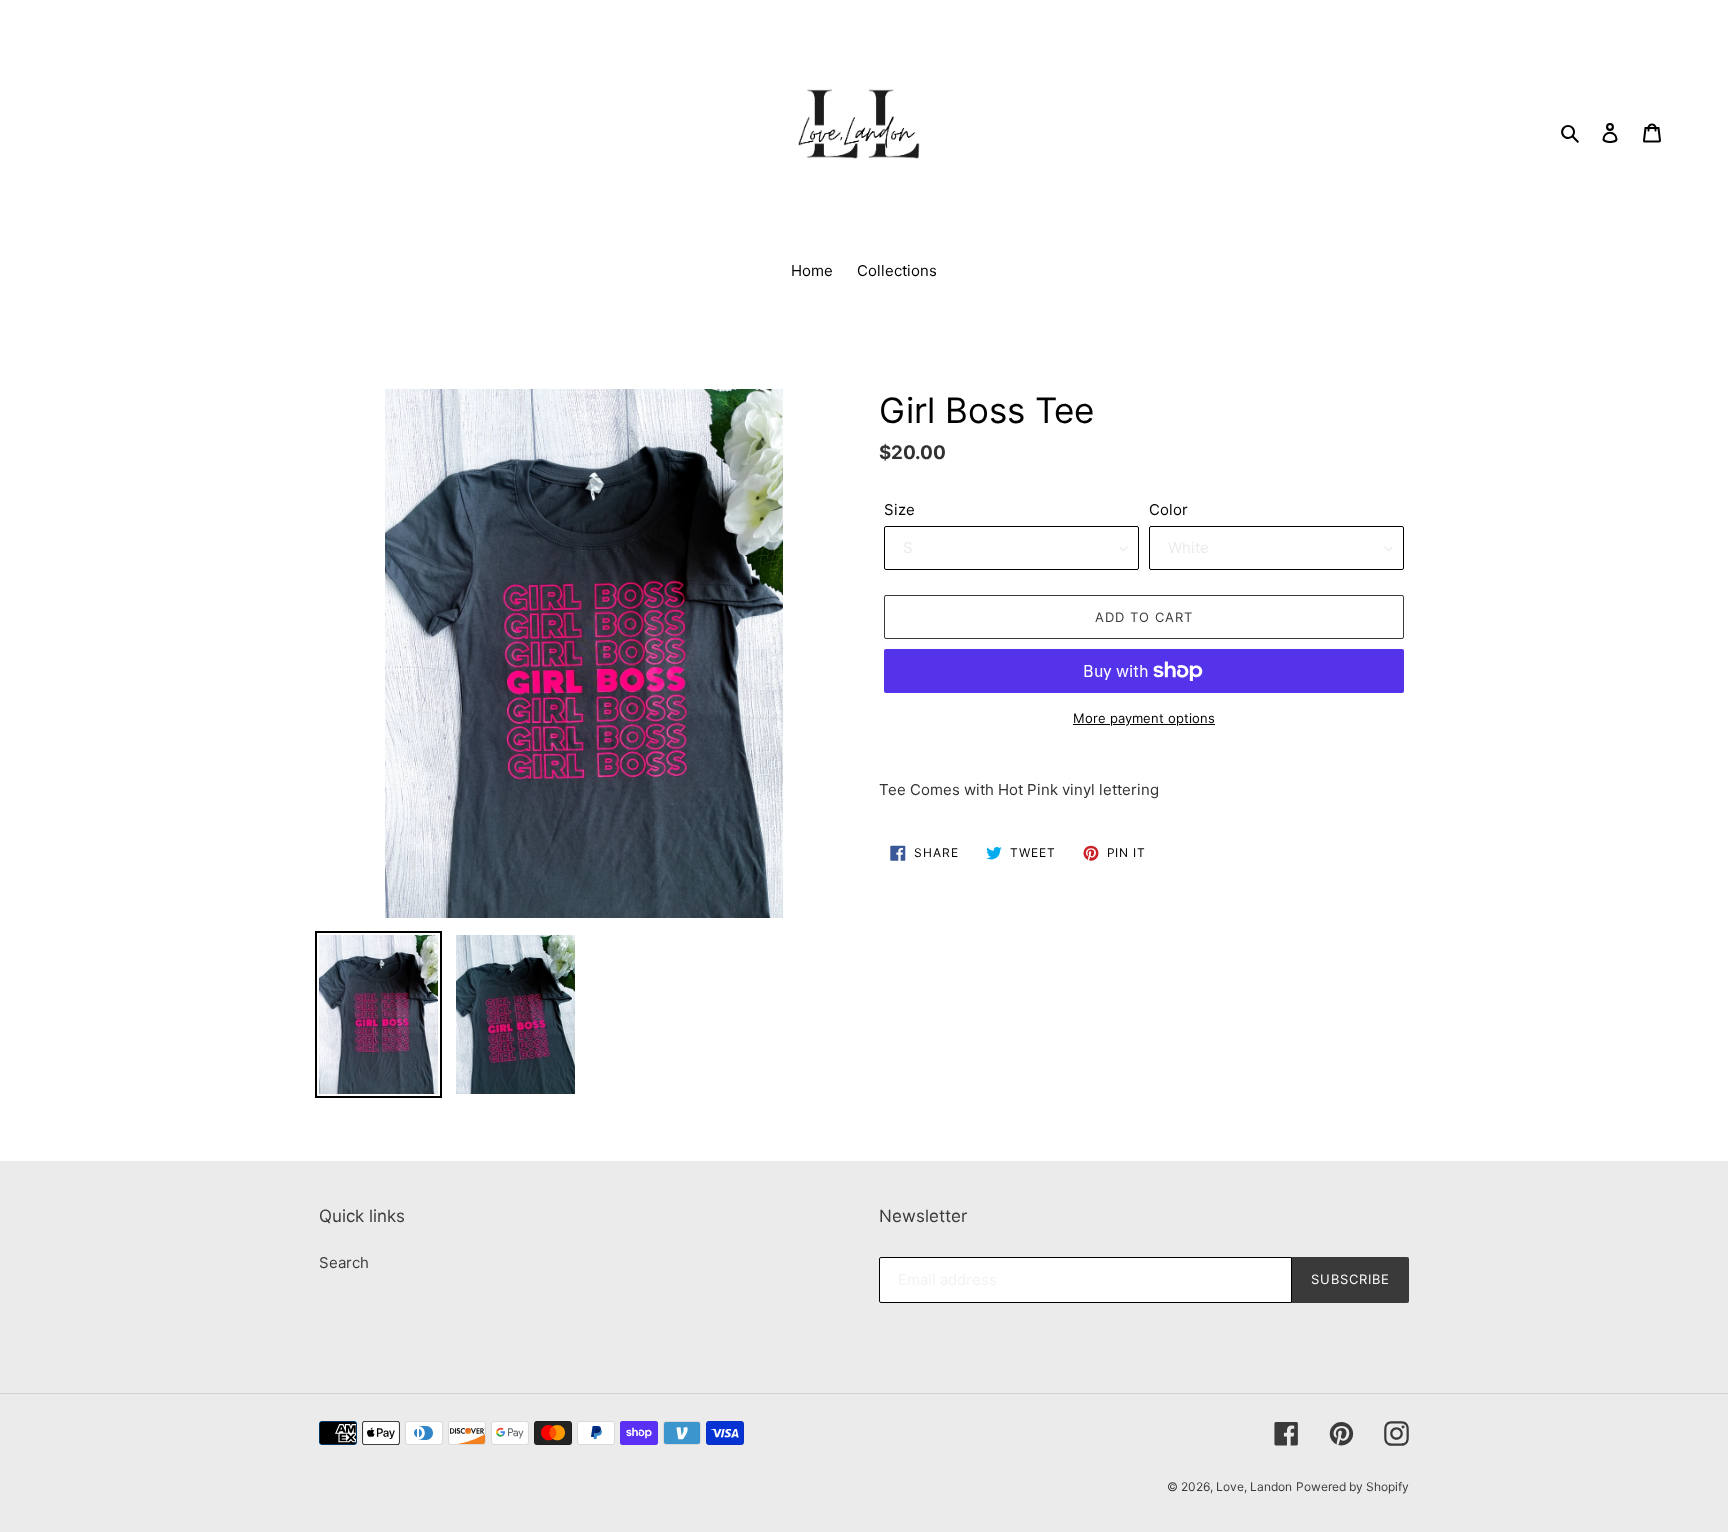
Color (1168, 509)
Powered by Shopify (1352, 1486)
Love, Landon (1254, 1486)
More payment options (1144, 718)
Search (344, 1262)
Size (899, 509)
